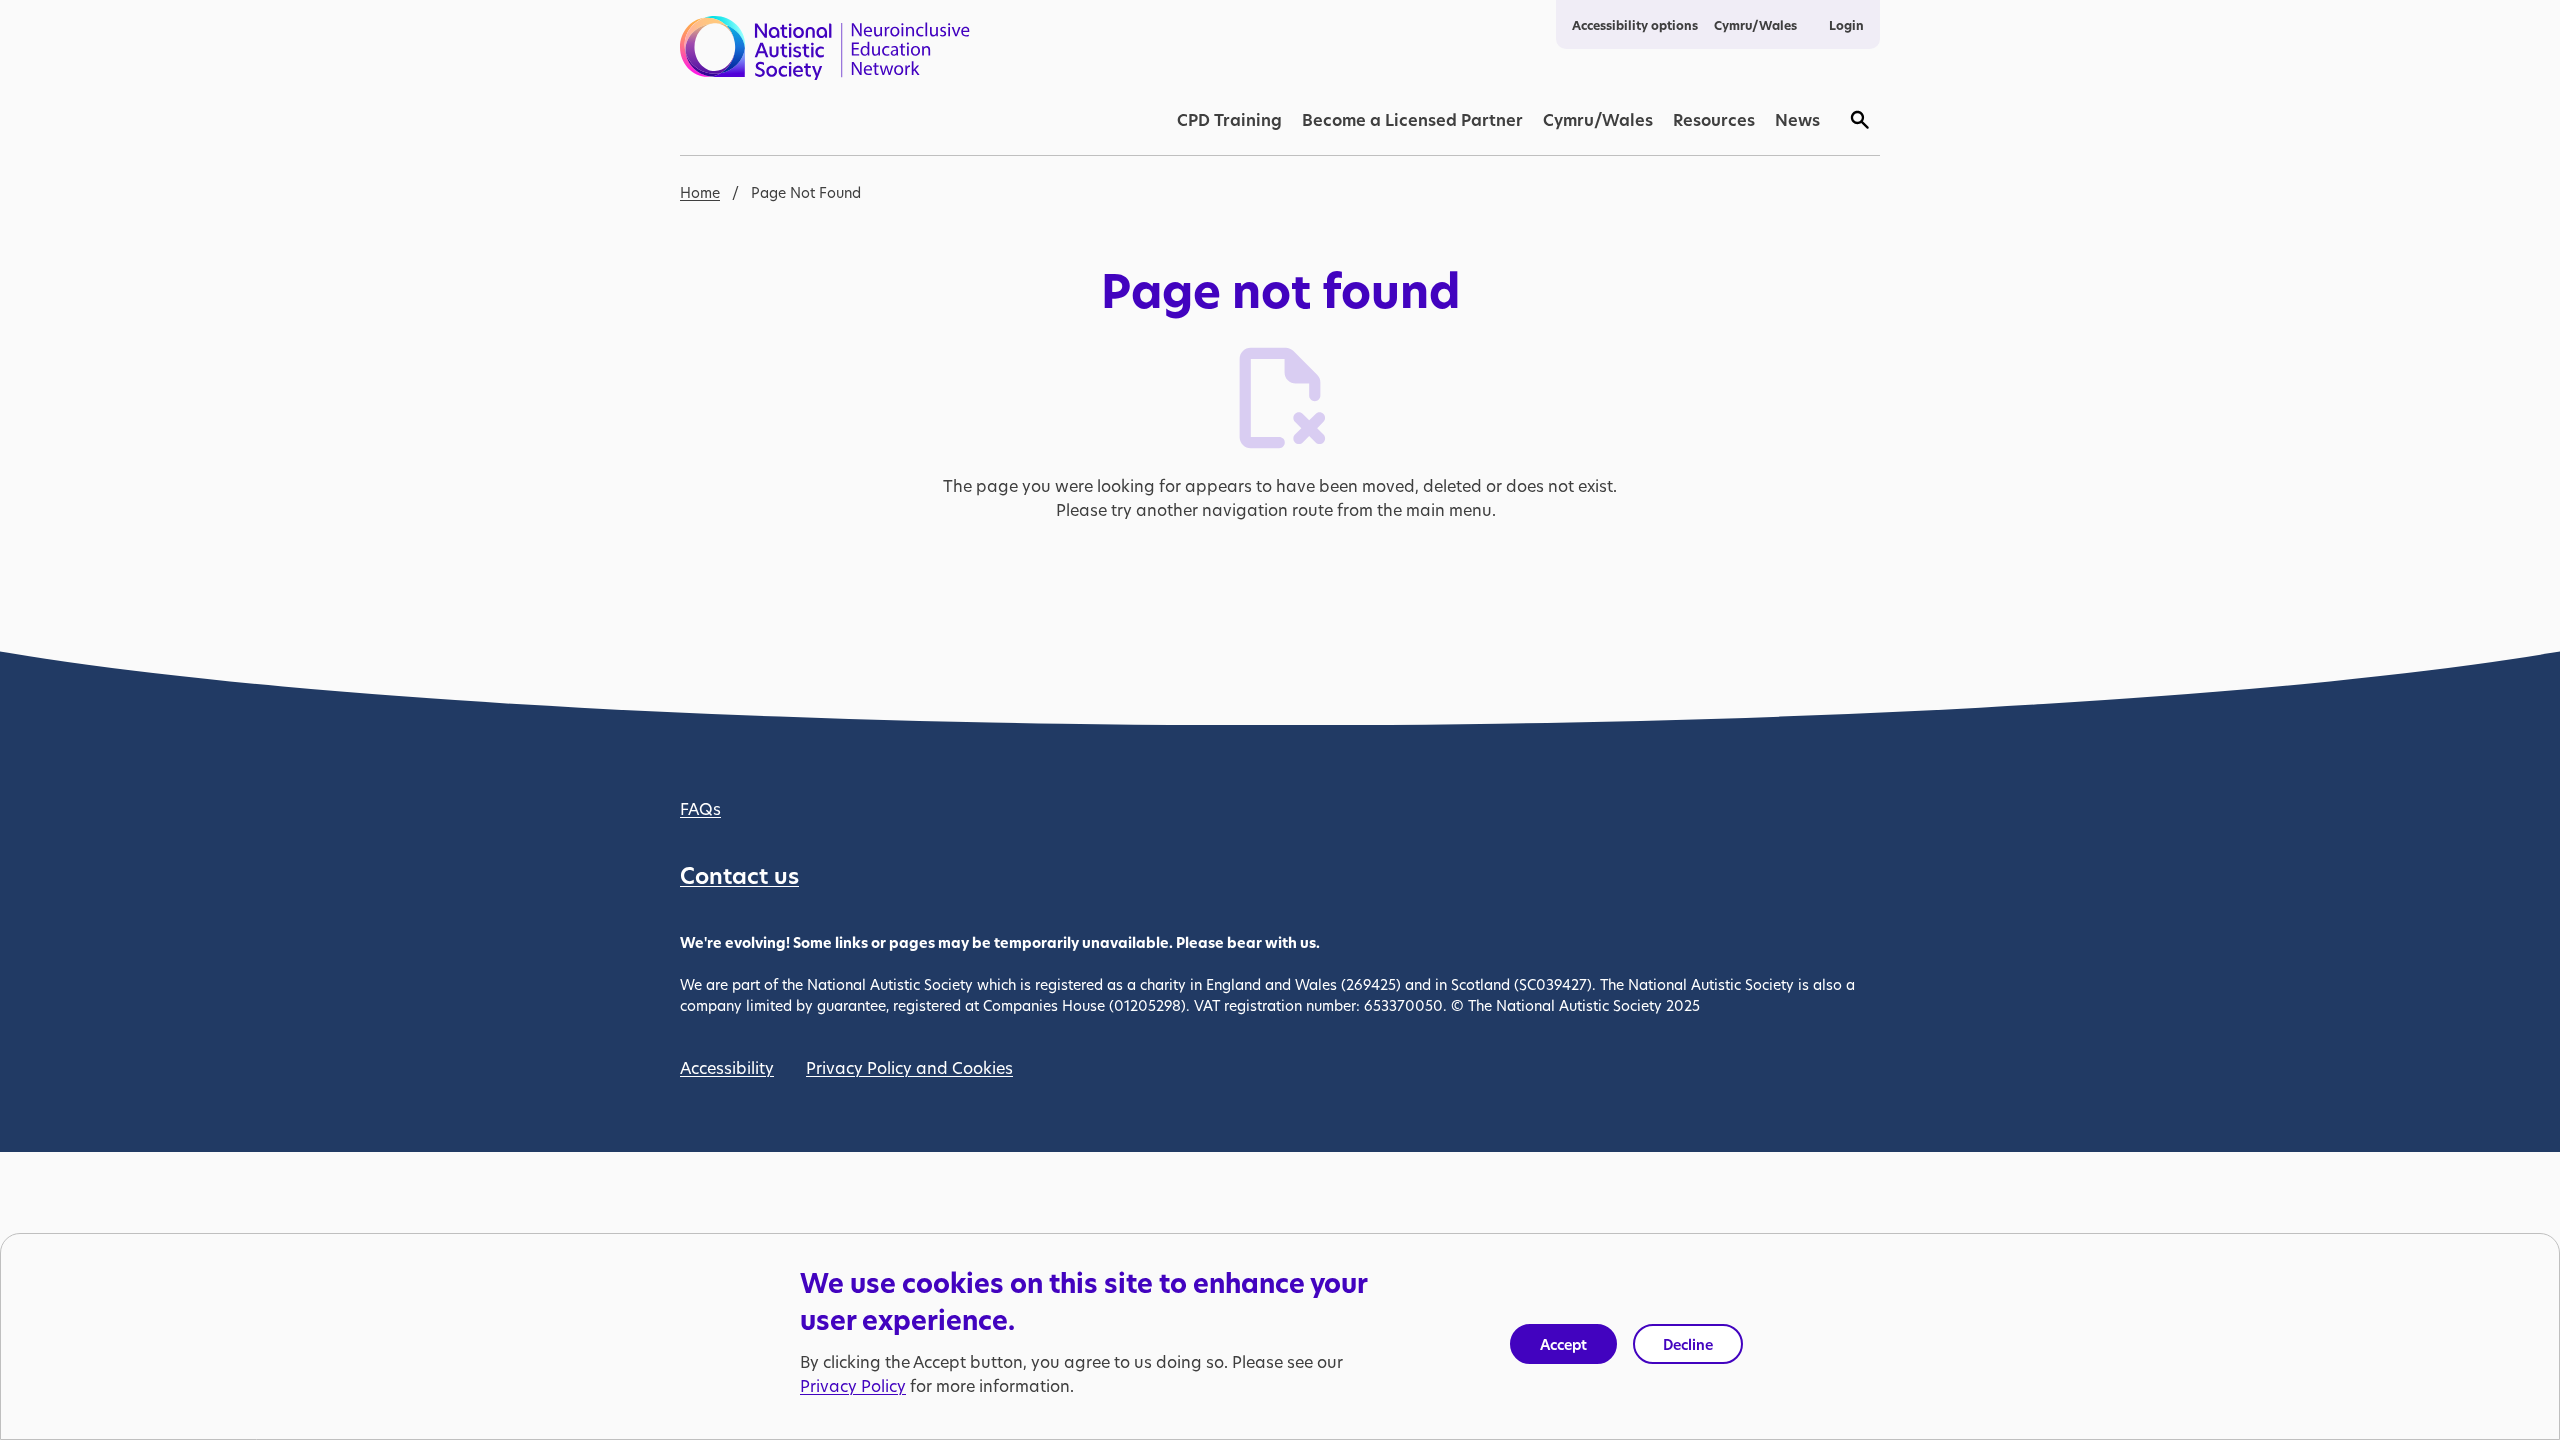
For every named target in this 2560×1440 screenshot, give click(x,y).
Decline (1688, 1344)
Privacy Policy (853, 1386)
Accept (1563, 1344)
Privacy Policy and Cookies (909, 1067)
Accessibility (727, 1067)
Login (1846, 25)
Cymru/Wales (1755, 25)
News (1797, 120)
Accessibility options (1635, 25)
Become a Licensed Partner (1412, 120)
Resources (1714, 120)
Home (700, 192)
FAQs (700, 808)
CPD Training (1229, 120)
